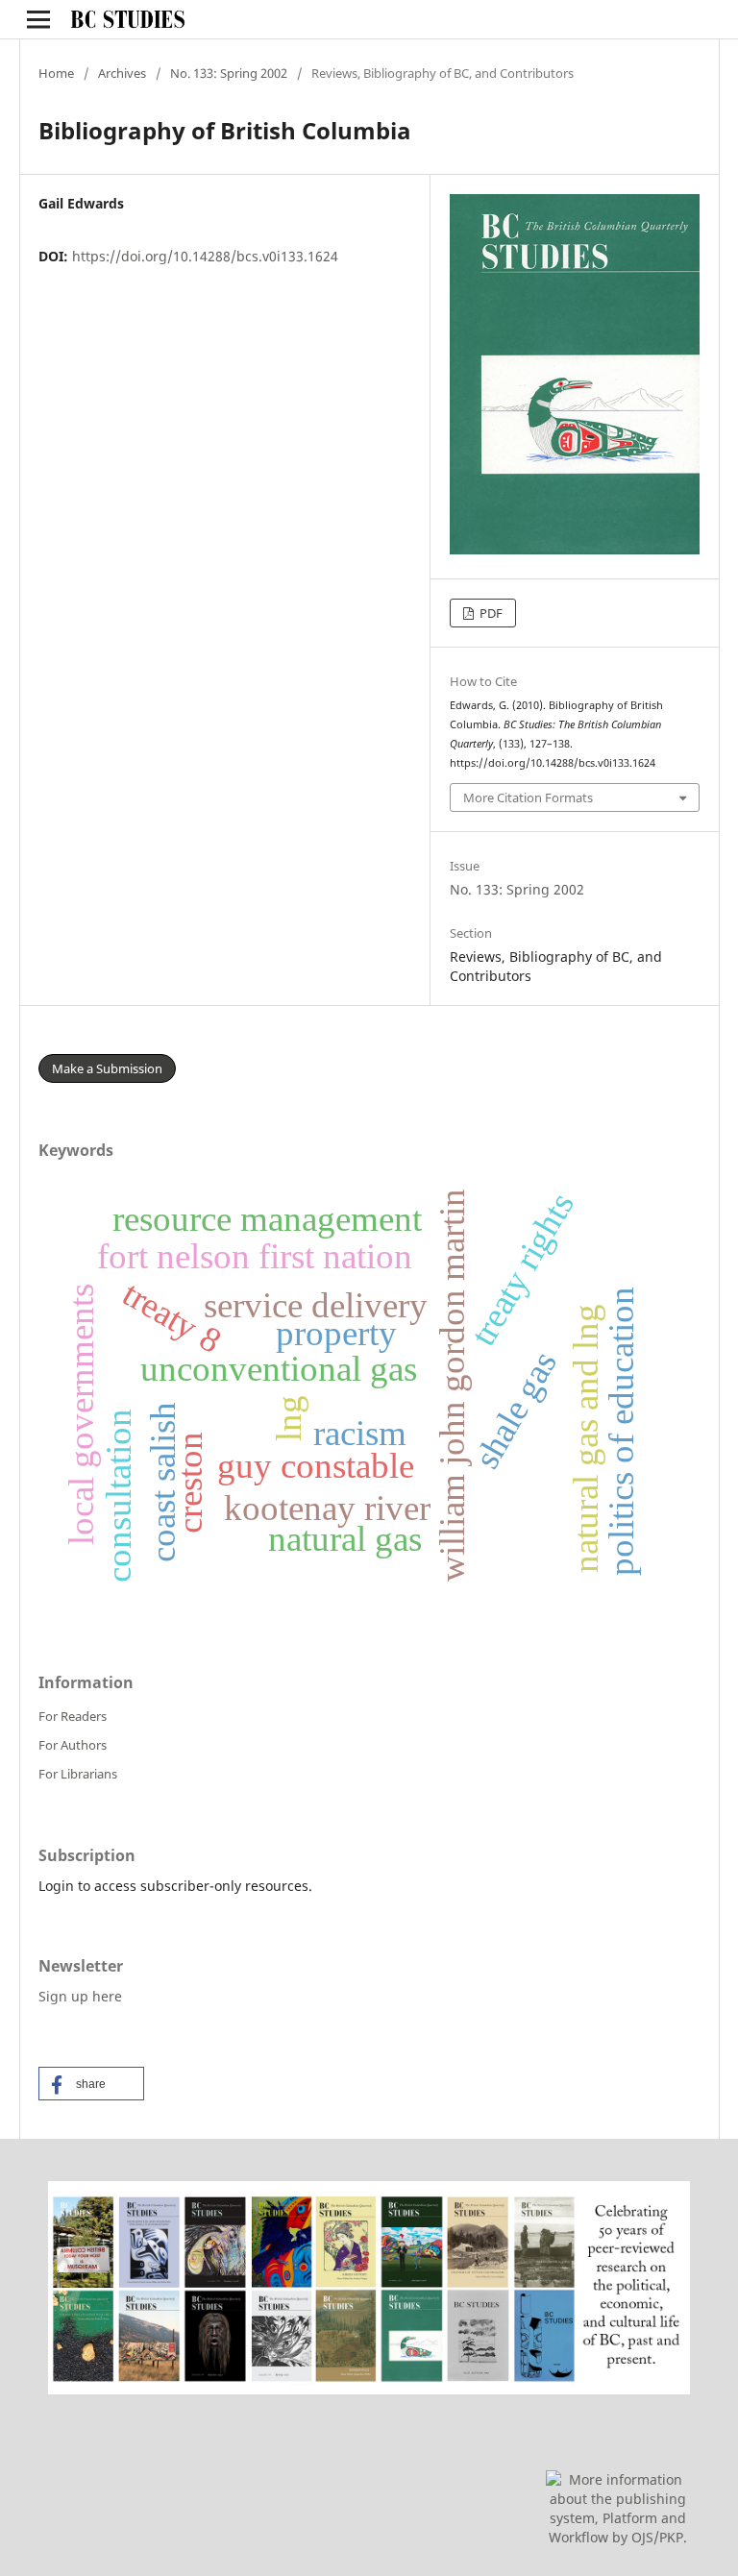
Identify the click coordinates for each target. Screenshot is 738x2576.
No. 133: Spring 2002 (229, 73)
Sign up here (80, 1996)
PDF (490, 613)
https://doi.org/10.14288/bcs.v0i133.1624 (205, 256)
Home (56, 73)
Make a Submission (107, 1068)
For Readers (73, 1716)
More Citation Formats (528, 797)
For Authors (73, 1745)
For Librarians (78, 1774)
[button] (91, 2084)
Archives (122, 73)
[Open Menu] (38, 19)
